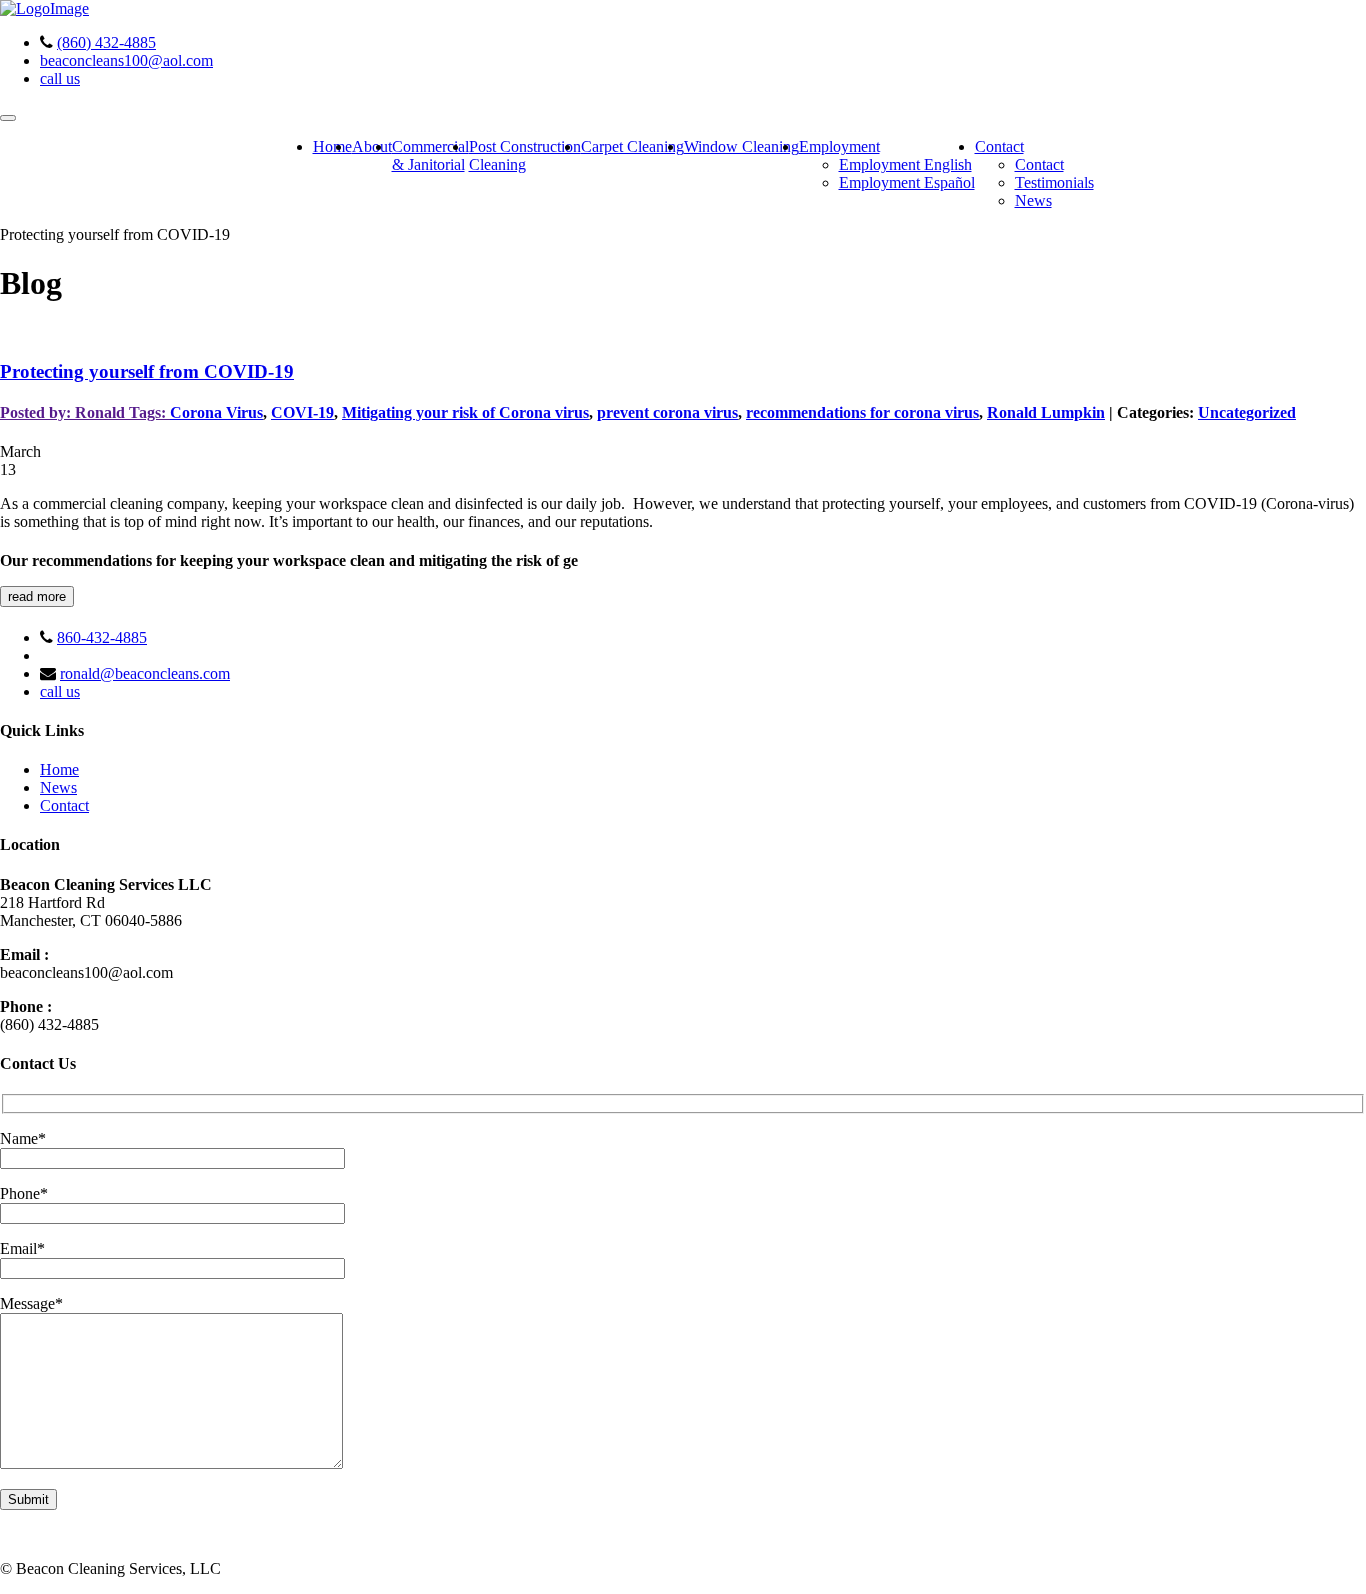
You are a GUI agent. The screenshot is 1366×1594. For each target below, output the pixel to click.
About (372, 146)
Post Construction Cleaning (525, 155)
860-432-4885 (102, 637)
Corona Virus (216, 412)
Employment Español (907, 182)
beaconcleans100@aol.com (126, 60)
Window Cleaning (741, 146)
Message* (31, 1303)
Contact (999, 146)
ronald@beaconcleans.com (145, 673)
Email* (22, 1248)
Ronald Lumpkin (1046, 412)
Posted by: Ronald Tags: (85, 412)
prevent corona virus (667, 412)
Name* (23, 1138)
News (1033, 200)
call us (60, 78)
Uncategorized (1247, 412)
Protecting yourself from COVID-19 (147, 371)
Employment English (905, 164)
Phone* (24, 1193)
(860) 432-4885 (106, 42)
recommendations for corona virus (862, 412)
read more (37, 596)
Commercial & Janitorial (430, 155)
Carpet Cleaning (632, 146)
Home (332, 146)
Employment (839, 146)
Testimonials (1054, 182)
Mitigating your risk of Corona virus (465, 412)
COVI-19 (302, 412)
